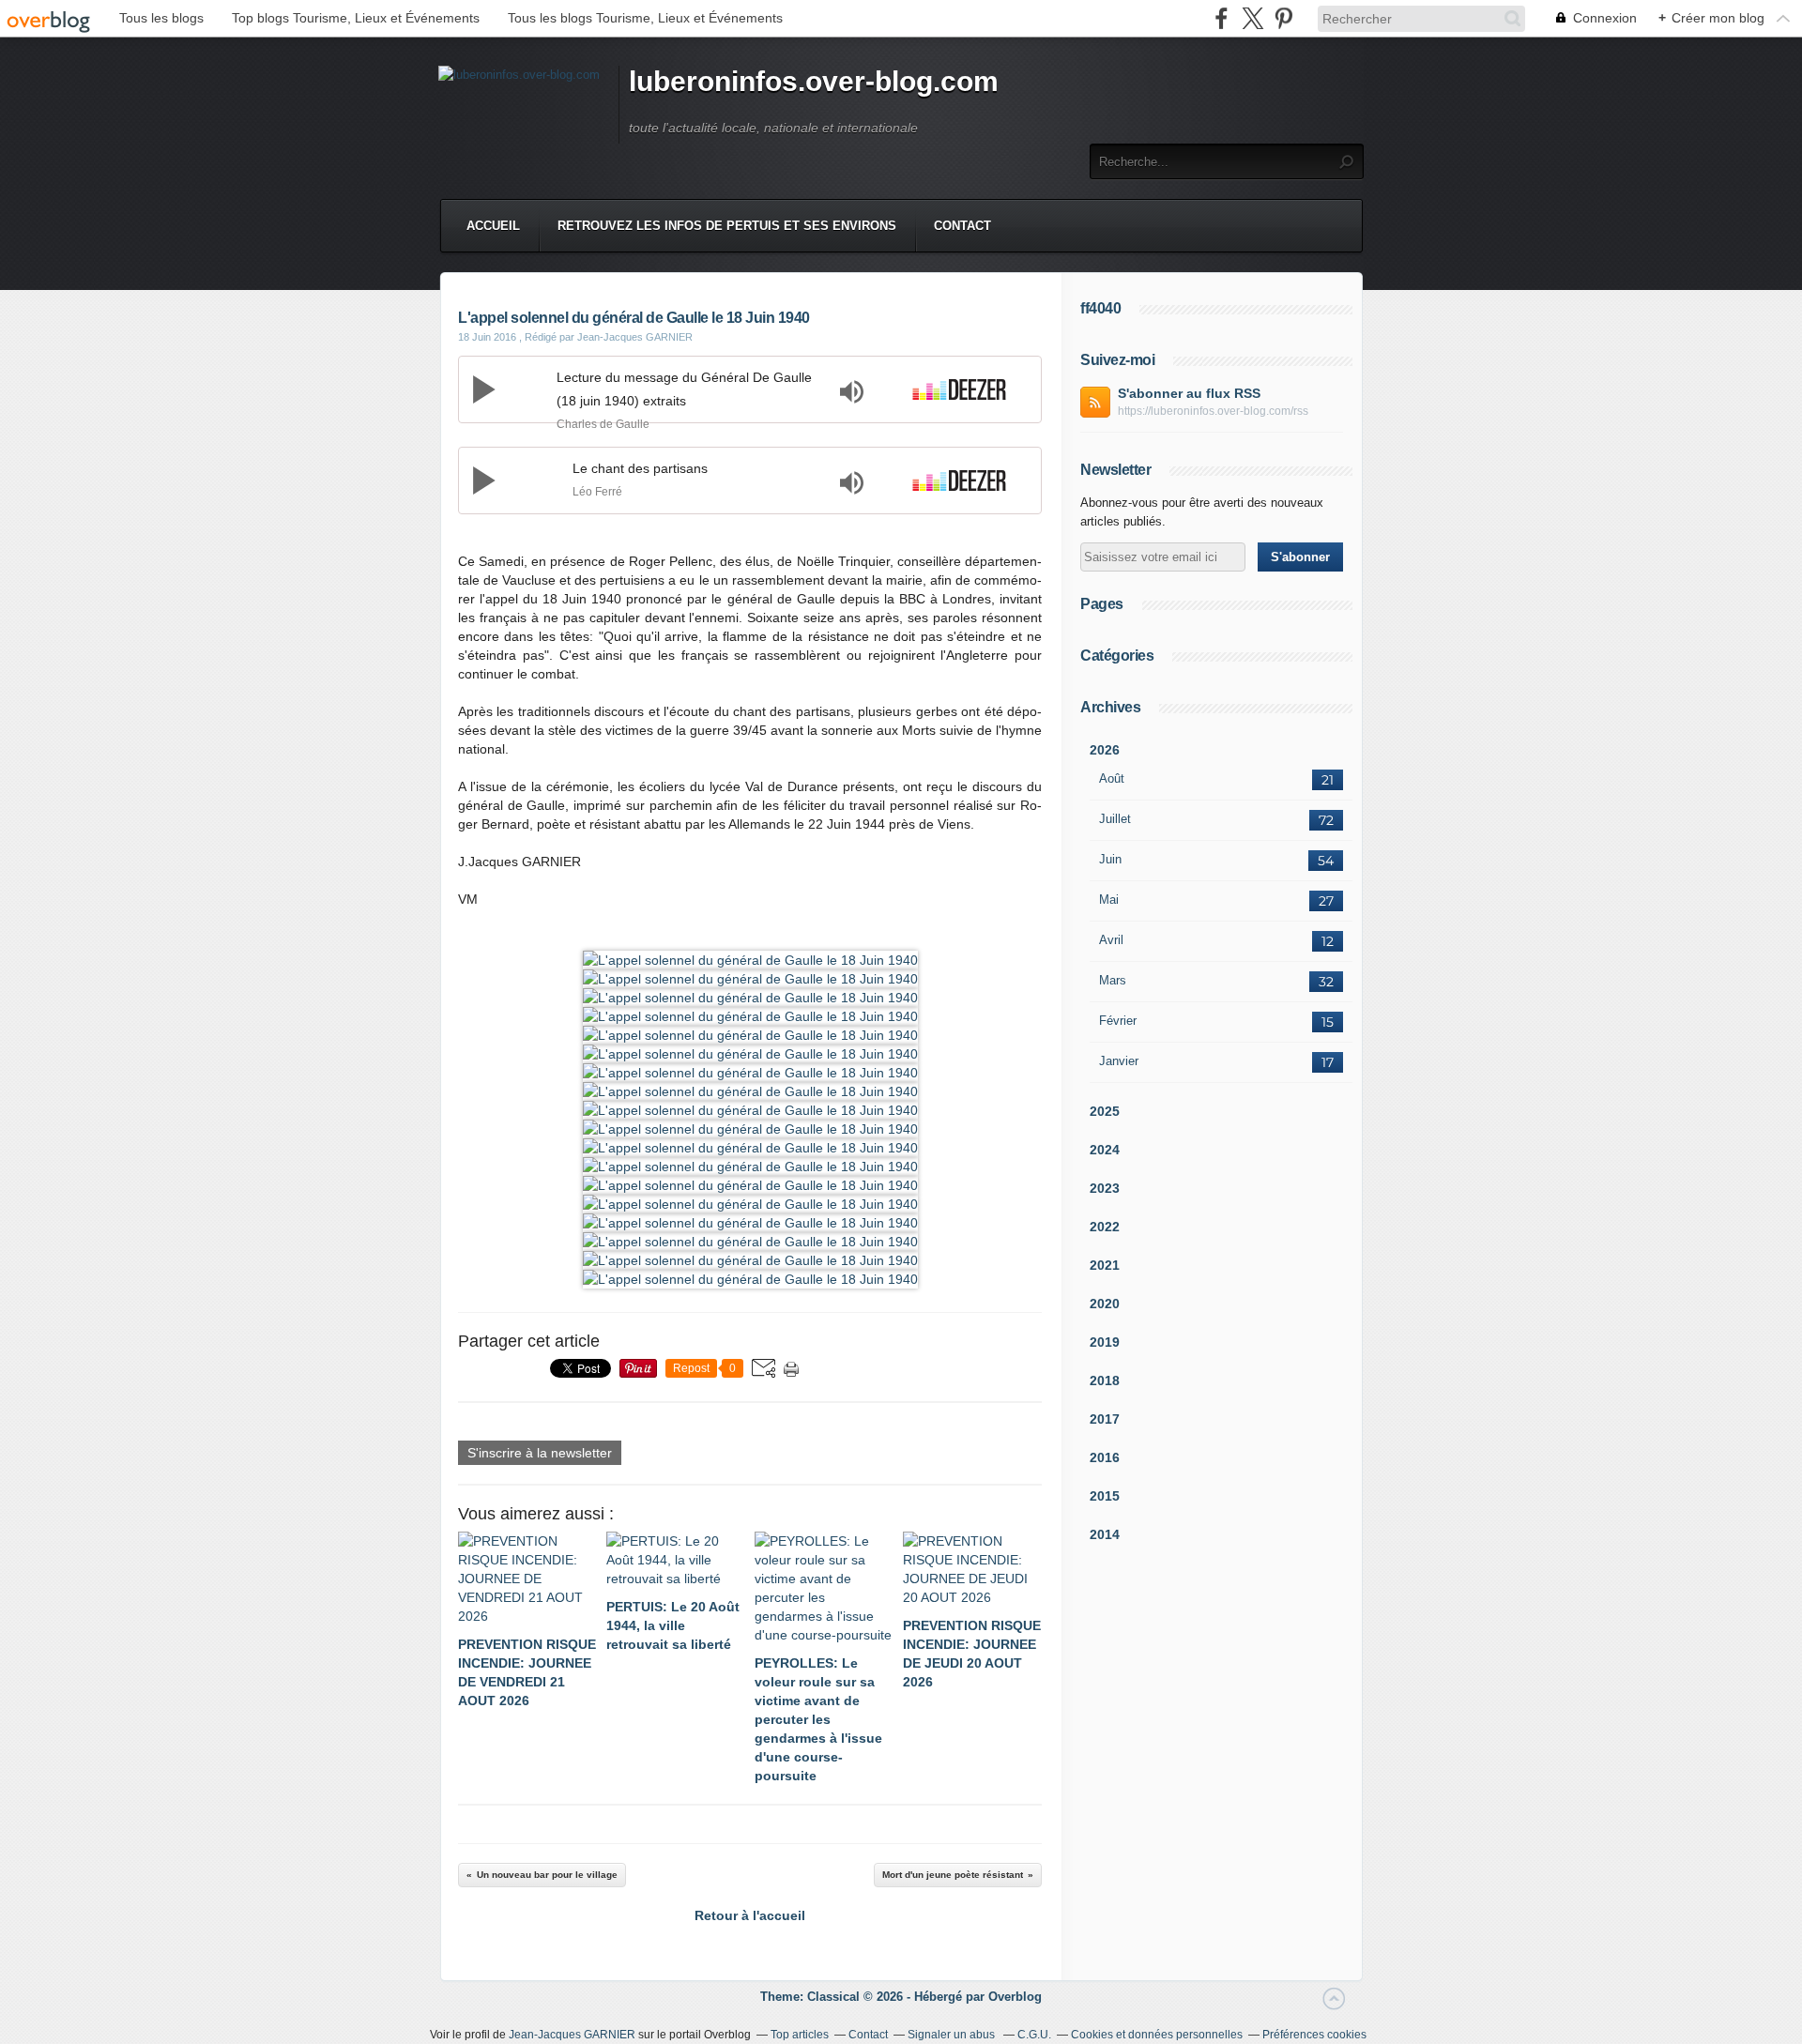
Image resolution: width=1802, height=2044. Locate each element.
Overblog (1015, 1997)
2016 (1105, 1457)
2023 (1105, 1188)
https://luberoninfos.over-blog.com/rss (1213, 411)
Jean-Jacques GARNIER (572, 2035)
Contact (962, 226)
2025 (1105, 1111)
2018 (1105, 1380)
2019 (1105, 1342)
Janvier (1119, 1061)
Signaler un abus (953, 2035)
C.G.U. (1034, 2035)
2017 (1105, 1419)
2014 (1105, 1534)
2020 (1105, 1304)
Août (1112, 778)
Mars (1113, 980)
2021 (1105, 1265)
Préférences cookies (1314, 2035)
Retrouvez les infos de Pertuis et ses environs (727, 226)
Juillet (1115, 819)
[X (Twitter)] (1252, 18)
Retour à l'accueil (750, 1915)
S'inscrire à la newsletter (540, 1453)
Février (1118, 1021)
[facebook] (1222, 18)
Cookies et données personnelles (1157, 2035)
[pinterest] (1283, 18)
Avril (1111, 940)
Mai (1109, 900)
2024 (1105, 1150)
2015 (1105, 1496)
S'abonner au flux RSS (1189, 393)
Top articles (800, 2035)
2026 (1105, 750)
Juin (1110, 859)
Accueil (493, 226)
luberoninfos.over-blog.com (814, 81)
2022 (1105, 1227)
